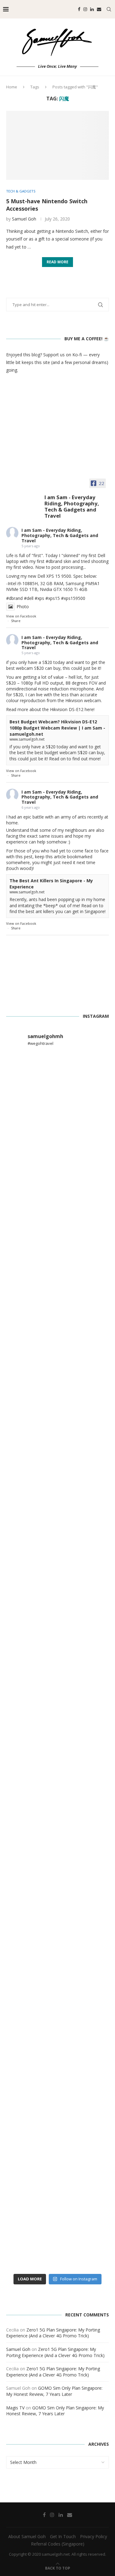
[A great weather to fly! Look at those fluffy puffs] (57, 1692)
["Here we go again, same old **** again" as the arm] (57, 1936)
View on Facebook (21, 616)
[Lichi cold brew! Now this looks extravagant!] (57, 1145)
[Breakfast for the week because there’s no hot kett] (57, 1205)
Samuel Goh (24, 219)
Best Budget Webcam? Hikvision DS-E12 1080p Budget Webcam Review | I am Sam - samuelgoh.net (57, 728)
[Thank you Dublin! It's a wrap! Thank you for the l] (57, 1814)
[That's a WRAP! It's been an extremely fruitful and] (57, 1388)
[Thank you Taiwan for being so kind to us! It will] (57, 1996)
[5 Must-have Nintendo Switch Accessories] (57, 145)
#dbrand (54, 561)
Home (12, 87)
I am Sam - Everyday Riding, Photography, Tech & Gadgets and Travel (60, 535)
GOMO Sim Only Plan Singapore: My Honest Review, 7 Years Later (54, 2391)
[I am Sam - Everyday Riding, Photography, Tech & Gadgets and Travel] (25, 499)
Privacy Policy (94, 2536)
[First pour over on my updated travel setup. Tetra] (57, 2118)
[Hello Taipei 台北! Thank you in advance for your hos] (57, 1632)
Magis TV (15, 2408)
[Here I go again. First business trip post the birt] (57, 1449)
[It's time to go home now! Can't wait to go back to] (57, 1510)
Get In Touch (63, 2536)
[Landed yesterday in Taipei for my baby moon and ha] (57, 2179)
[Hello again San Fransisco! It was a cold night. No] (57, 1571)
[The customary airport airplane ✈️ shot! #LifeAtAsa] (57, 1266)
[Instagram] (85, 9)
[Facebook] (79, 9)
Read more (57, 262)
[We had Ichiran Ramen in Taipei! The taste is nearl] (57, 2057)
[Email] (99, 9)
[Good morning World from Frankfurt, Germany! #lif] (57, 1875)
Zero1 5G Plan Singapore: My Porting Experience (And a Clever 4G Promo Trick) (53, 2333)
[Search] (109, 9)
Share (16, 621)
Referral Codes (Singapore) (58, 2544)
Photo (23, 607)
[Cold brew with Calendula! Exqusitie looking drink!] (57, 1084)
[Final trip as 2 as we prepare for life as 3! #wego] (57, 2240)
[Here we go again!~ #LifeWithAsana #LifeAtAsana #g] (57, 1753)
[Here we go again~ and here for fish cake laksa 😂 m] (57, 1327)
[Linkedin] (92, 9)
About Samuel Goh (27, 2536)
